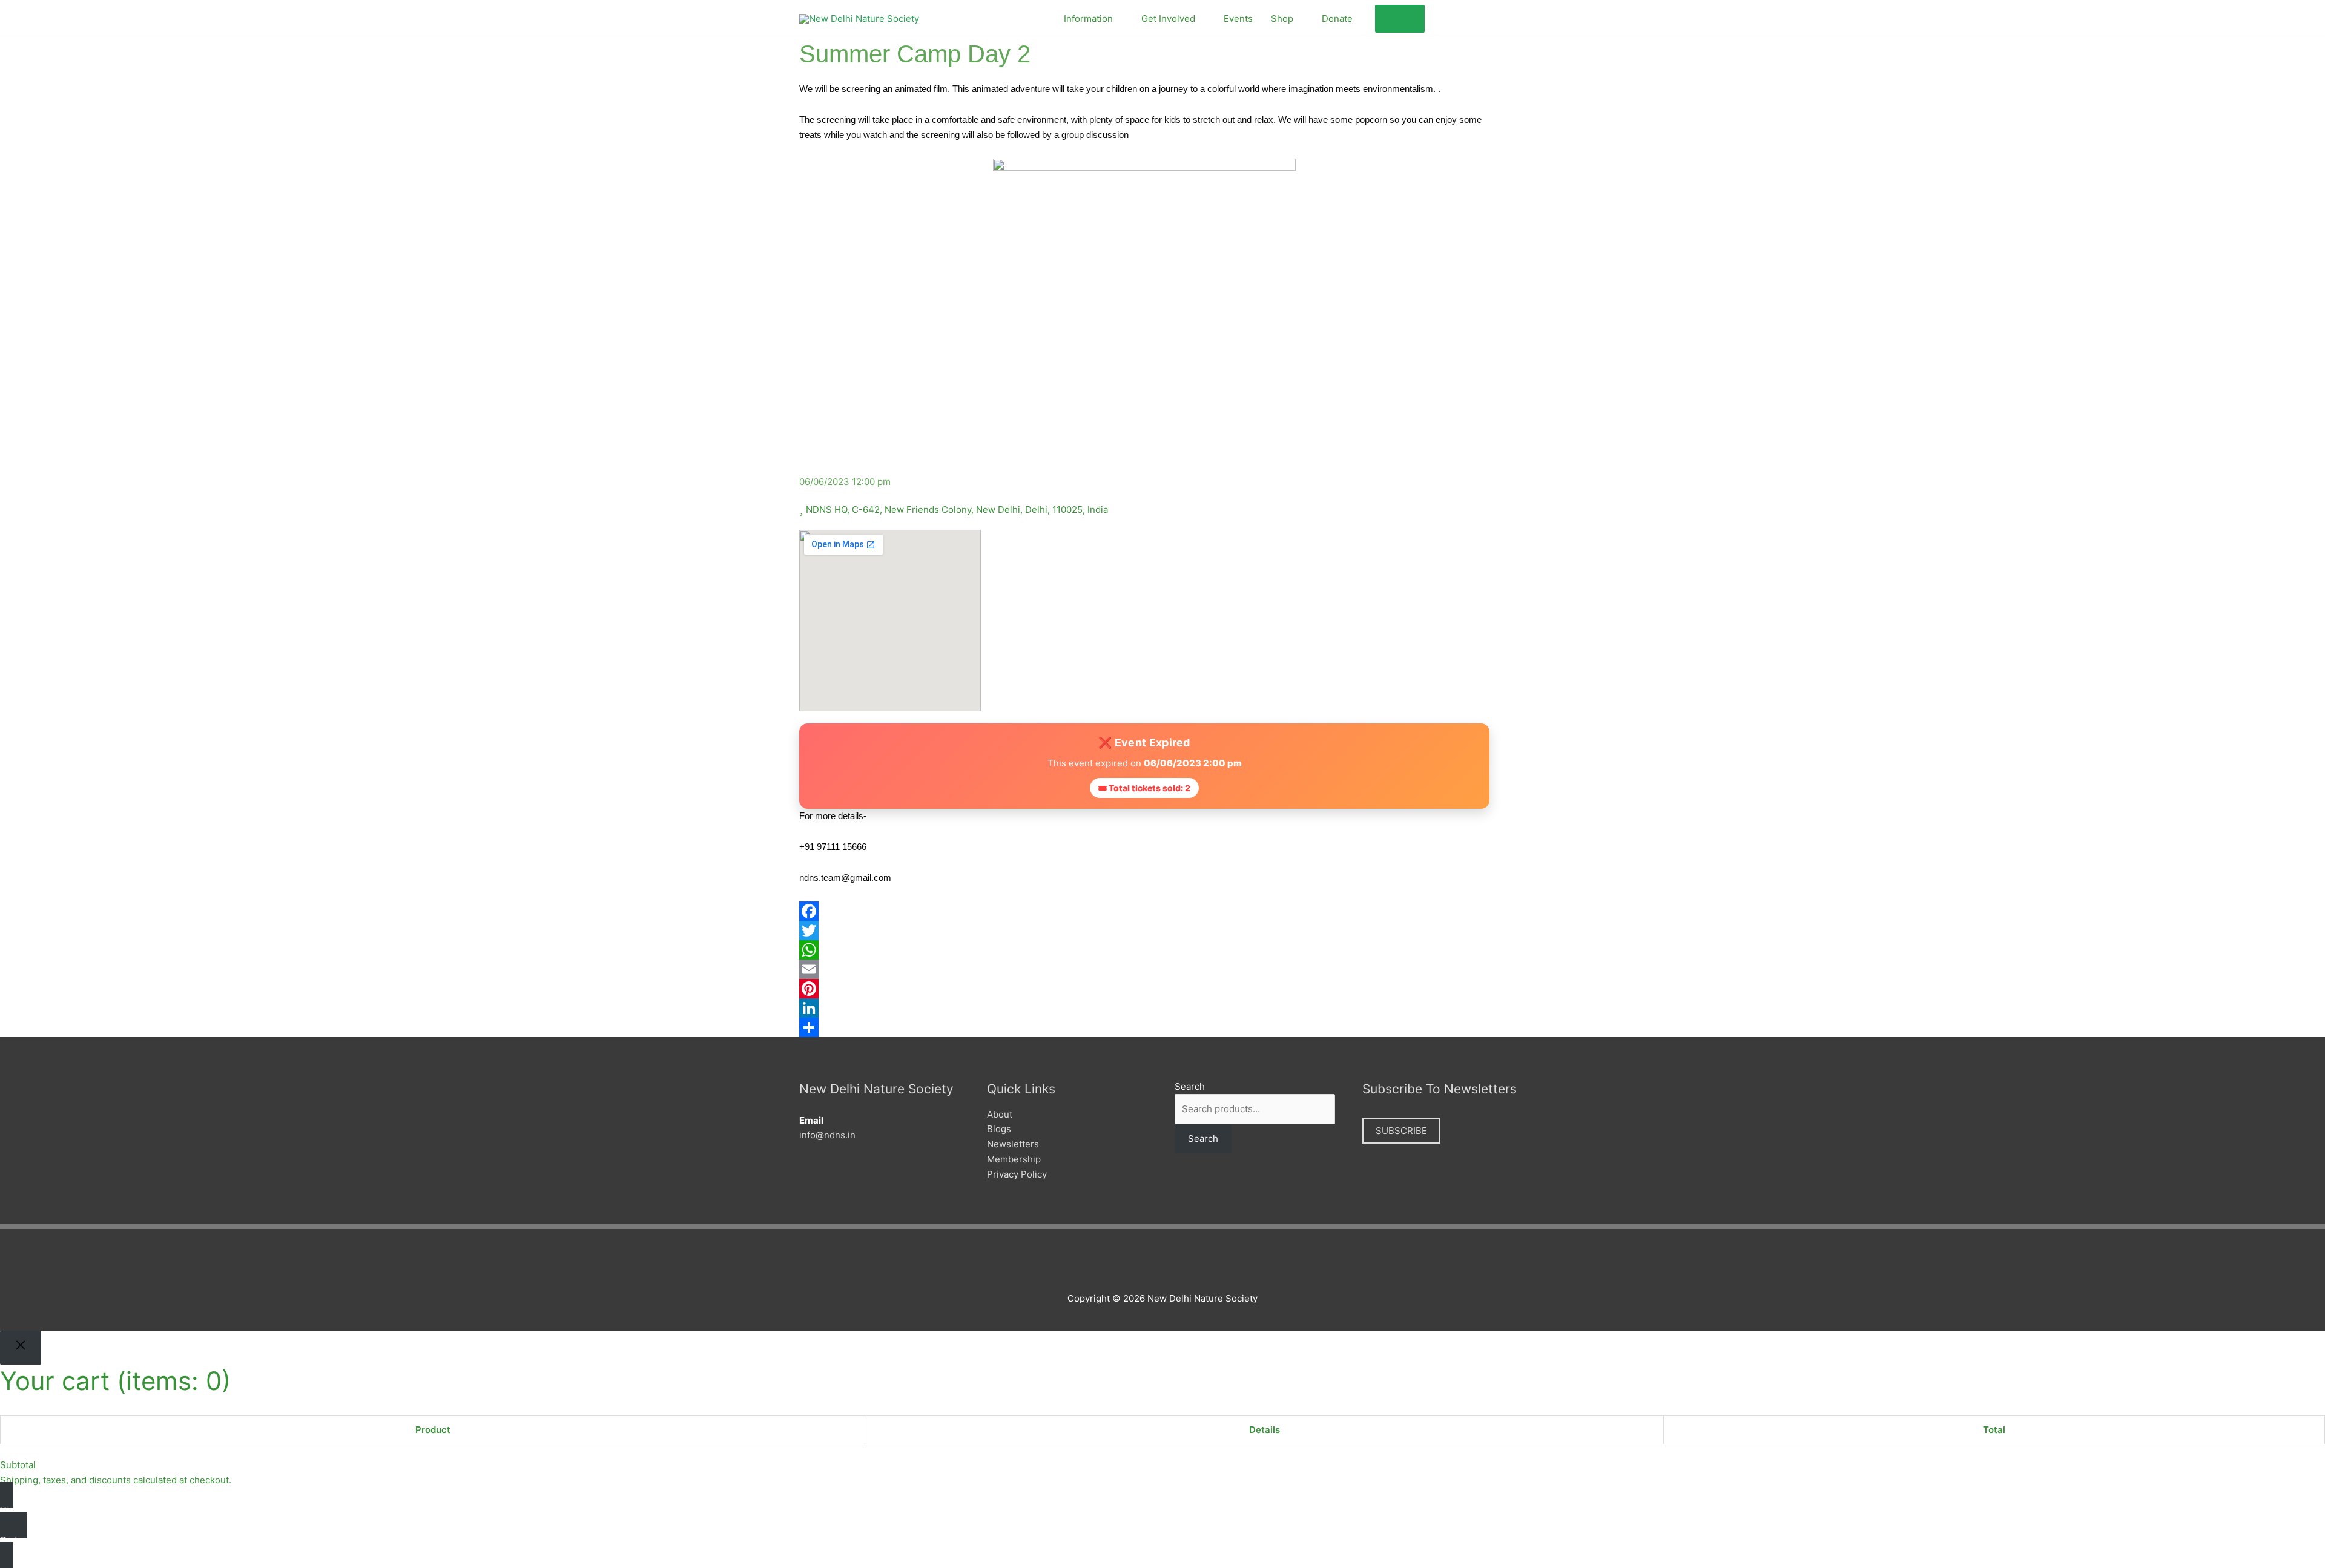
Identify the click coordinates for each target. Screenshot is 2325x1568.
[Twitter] (1162, 931)
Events (1238, 18)
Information (1088, 18)
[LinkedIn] (1162, 1008)
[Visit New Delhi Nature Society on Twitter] (1461, 17)
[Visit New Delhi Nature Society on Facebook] (1441, 17)
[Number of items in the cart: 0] (1400, 19)
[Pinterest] (1162, 989)
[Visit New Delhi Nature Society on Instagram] (1482, 17)
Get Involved (1168, 18)
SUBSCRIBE (1401, 1131)
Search (1190, 1086)
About (1000, 1114)
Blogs (999, 1129)
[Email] (1162, 969)
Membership (1014, 1159)
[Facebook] (1162, 911)
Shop (1282, 18)
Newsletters (1013, 1144)
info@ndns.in (827, 1135)
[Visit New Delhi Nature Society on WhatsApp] (1503, 17)
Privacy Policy (1017, 1174)
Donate (1337, 18)
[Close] (21, 1348)
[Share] (1162, 1027)
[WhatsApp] (1162, 950)
